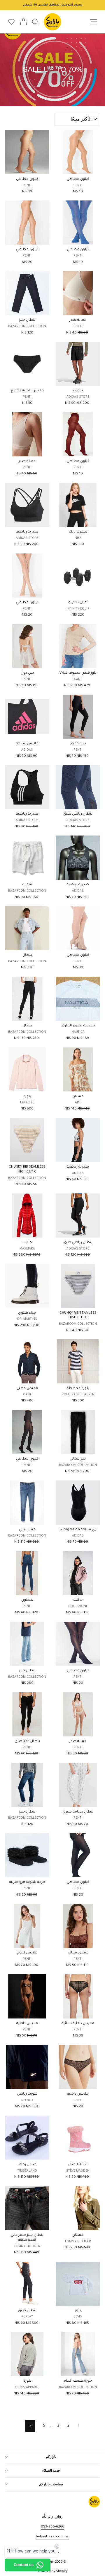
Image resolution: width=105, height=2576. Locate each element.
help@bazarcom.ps (52, 2537)
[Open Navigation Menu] (93, 22)
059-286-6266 (52, 2527)
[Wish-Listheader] (11, 22)
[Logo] (52, 22)
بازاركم (51, 2457)
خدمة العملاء (51, 2471)
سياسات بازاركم (51, 2484)
